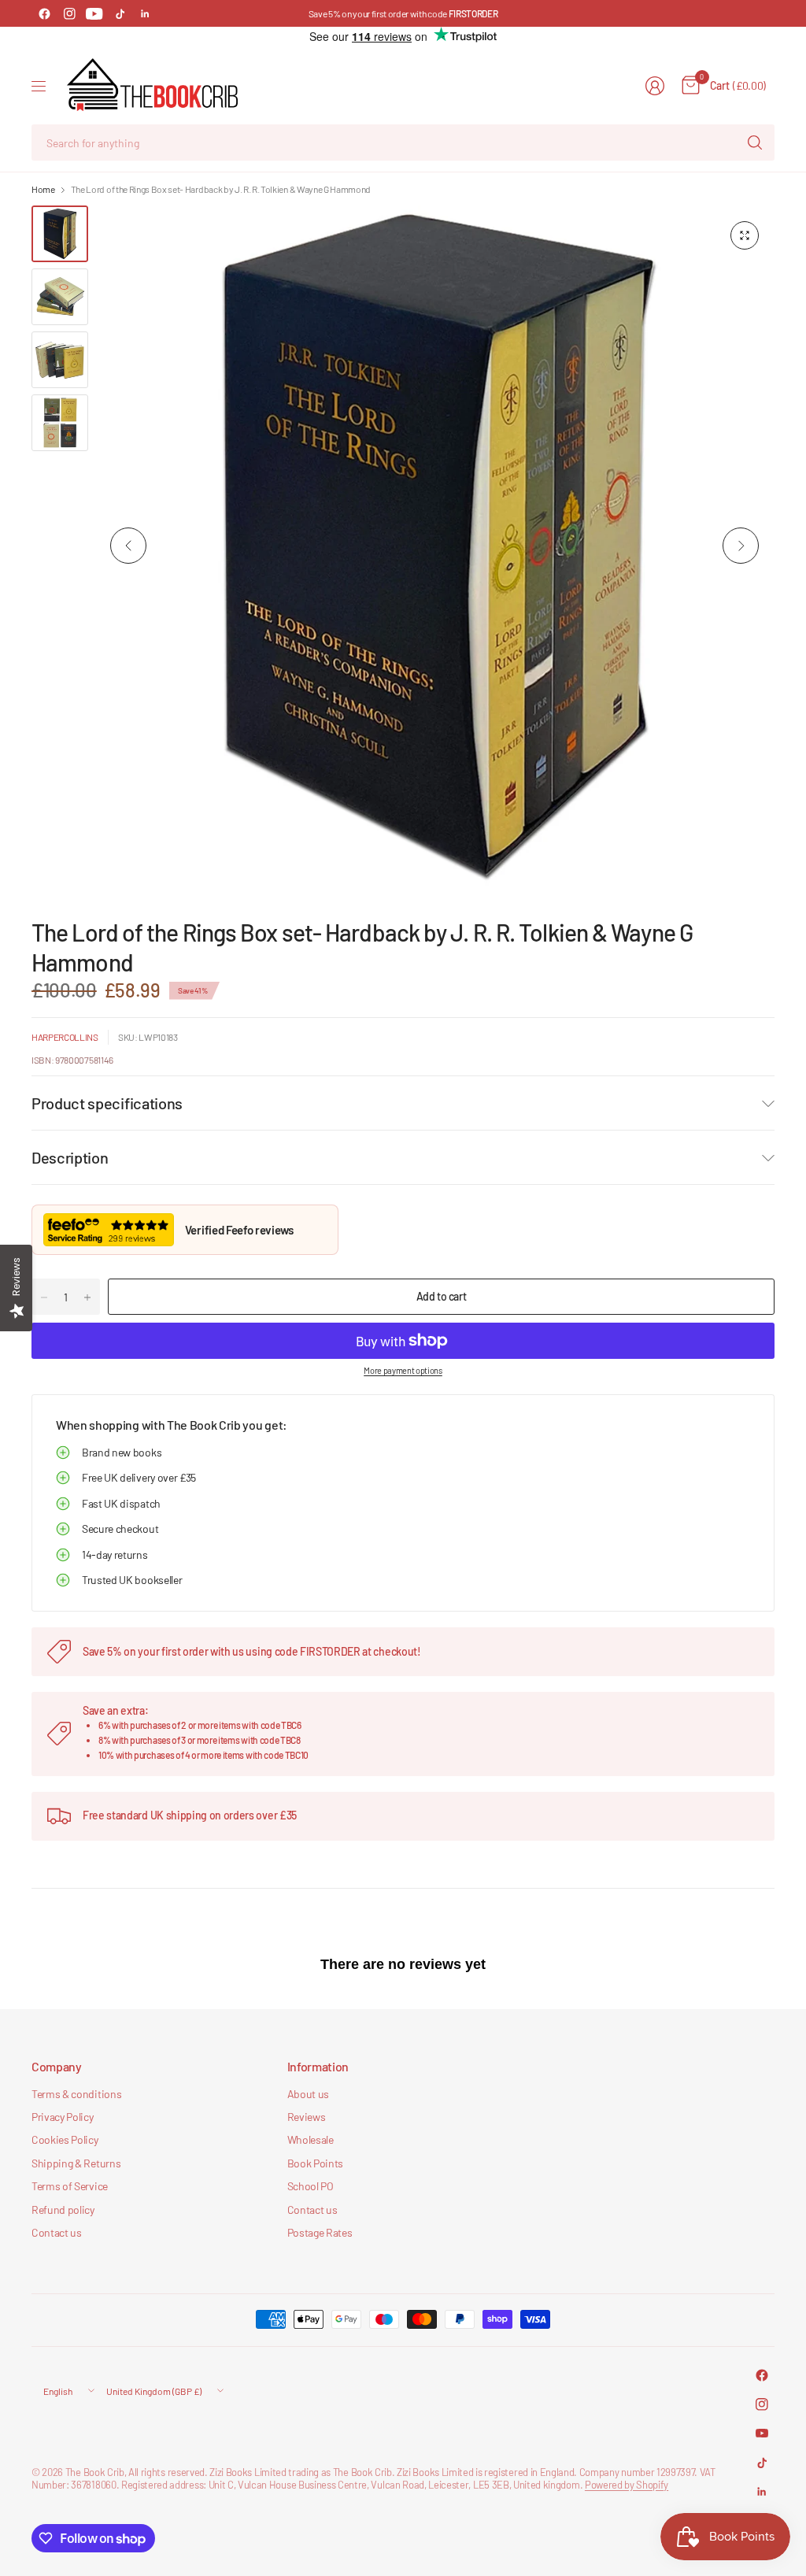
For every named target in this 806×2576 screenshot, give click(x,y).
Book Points (315, 2163)
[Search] (755, 142)
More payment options (403, 1370)
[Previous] (128, 546)
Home (43, 189)
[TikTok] (120, 13)
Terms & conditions (76, 2094)
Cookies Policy (65, 2139)
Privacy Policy (63, 2117)
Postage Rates (320, 2232)
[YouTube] (94, 13)
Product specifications (107, 1103)
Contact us (57, 2232)
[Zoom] (745, 235)
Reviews (307, 2117)
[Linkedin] (145, 13)
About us (308, 2094)
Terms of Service (70, 2186)
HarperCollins (65, 1037)
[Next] (741, 546)
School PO (311, 2186)
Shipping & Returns (76, 2163)
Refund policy (63, 2210)
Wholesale (311, 2139)
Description (70, 1157)
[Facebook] (44, 13)
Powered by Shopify (627, 2485)
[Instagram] (69, 13)
